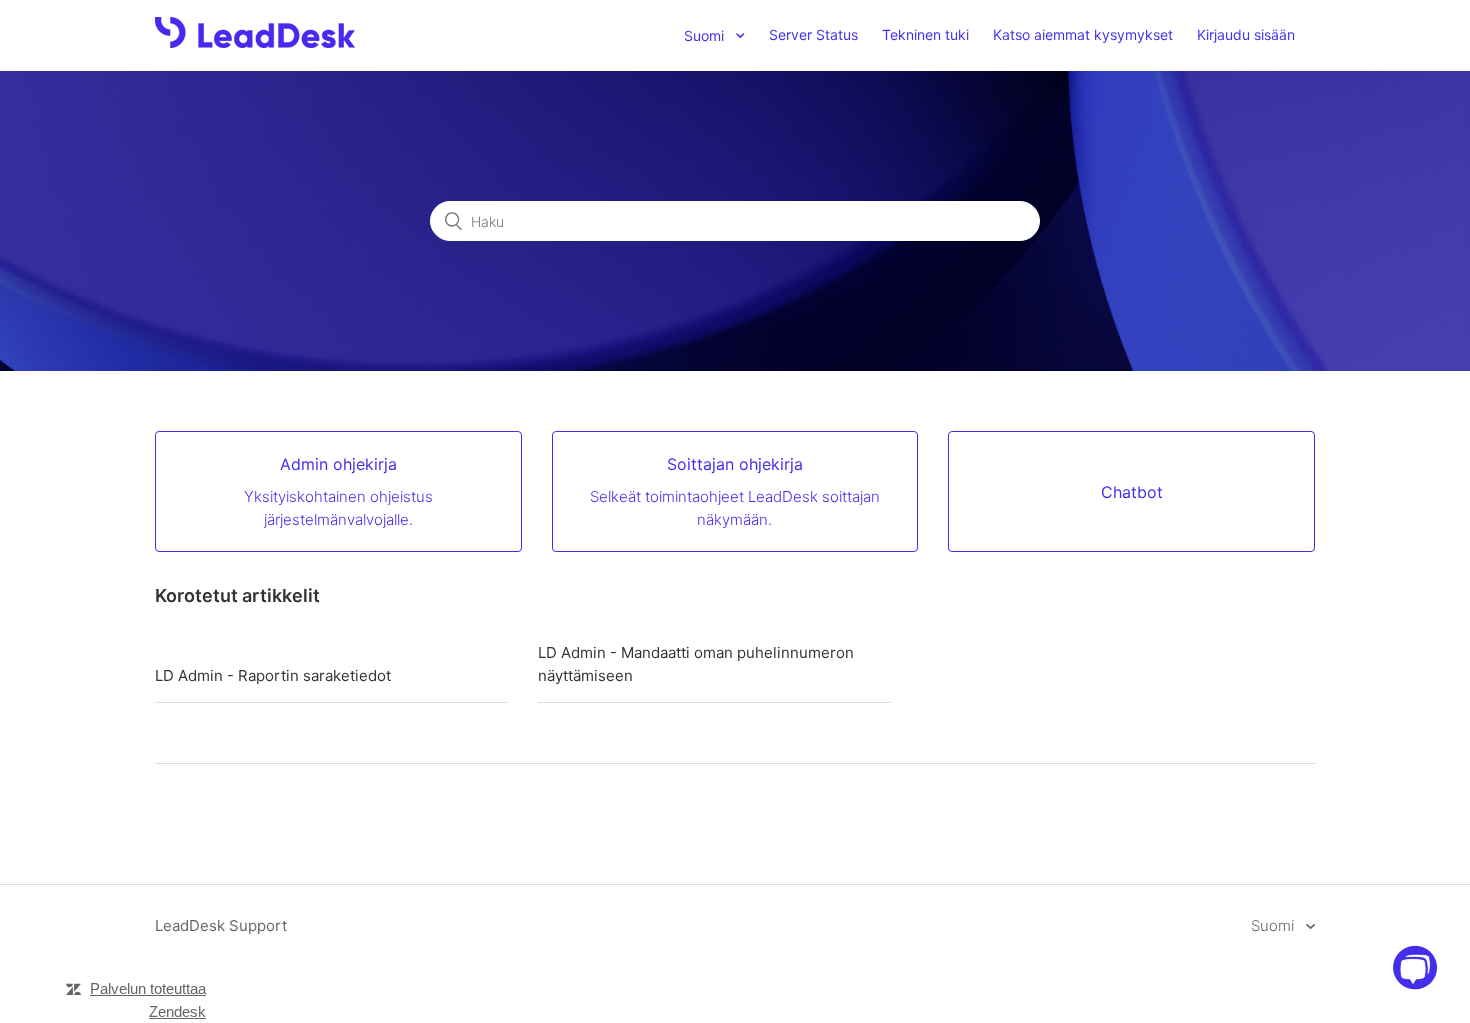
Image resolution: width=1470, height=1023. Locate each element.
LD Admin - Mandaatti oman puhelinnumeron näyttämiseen (696, 664)
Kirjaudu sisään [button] (1246, 34)
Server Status (813, 34)
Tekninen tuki (925, 34)
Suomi (1274, 925)
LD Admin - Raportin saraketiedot (273, 675)
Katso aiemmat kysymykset (1083, 34)
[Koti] (255, 42)
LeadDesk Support (221, 925)
